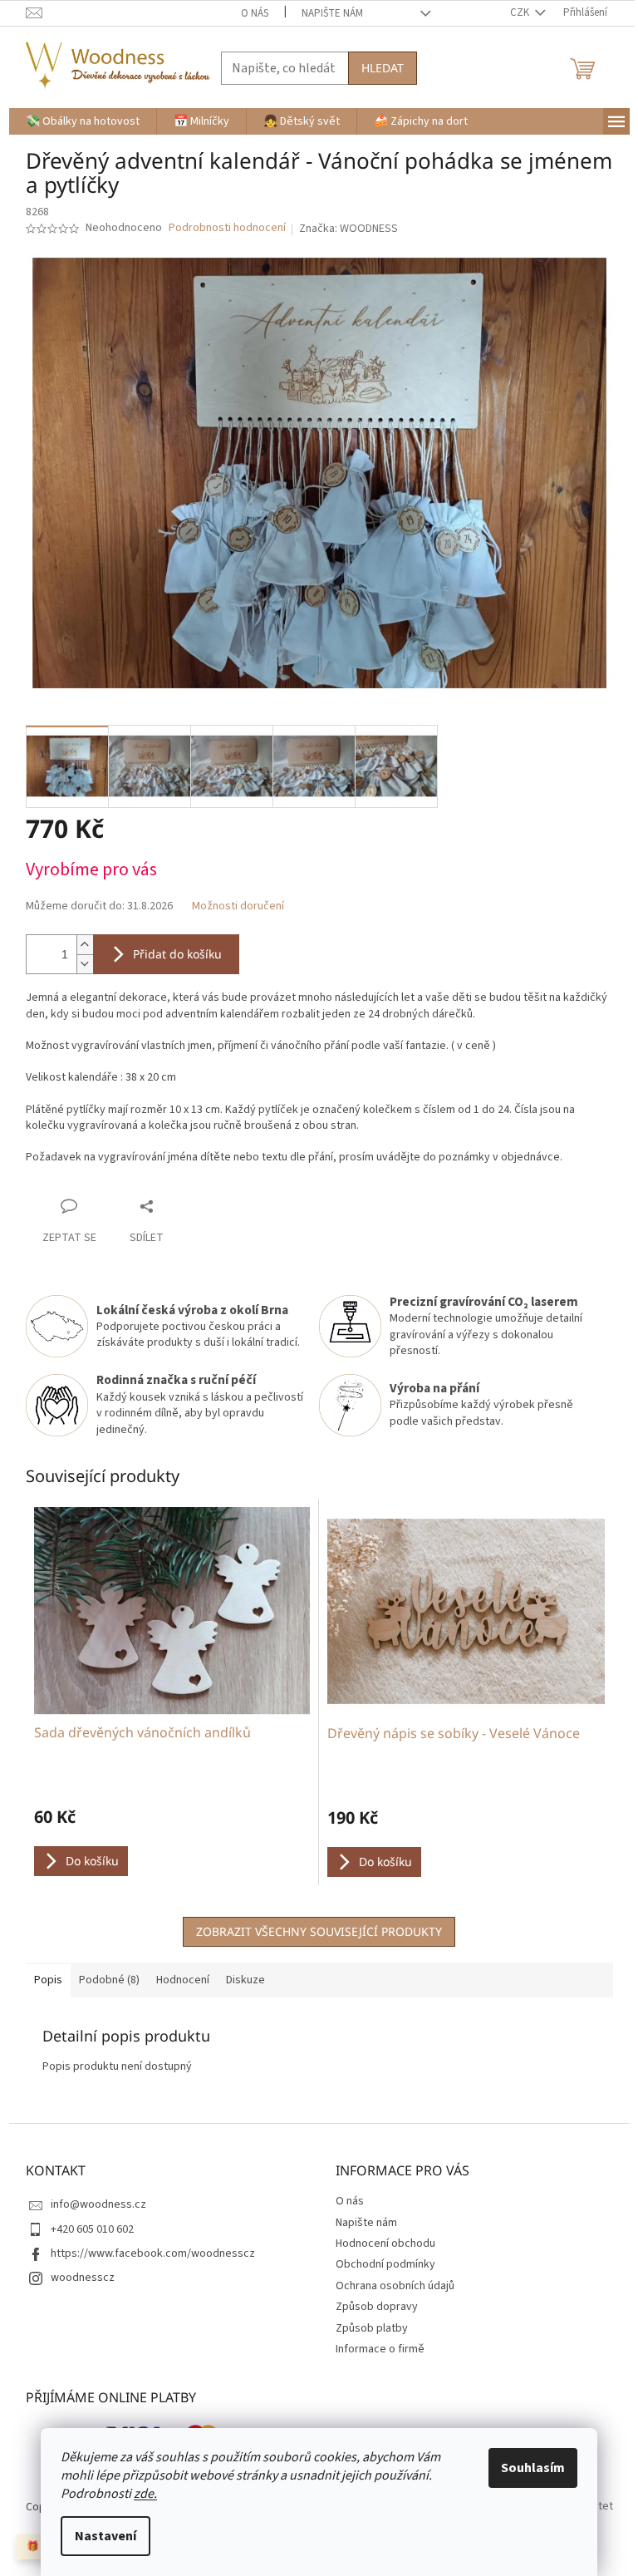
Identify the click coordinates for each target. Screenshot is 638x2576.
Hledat (383, 68)
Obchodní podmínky (385, 2264)
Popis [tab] (48, 1980)
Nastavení (106, 2536)
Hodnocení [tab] (183, 1980)
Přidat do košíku (177, 954)
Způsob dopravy (377, 2307)
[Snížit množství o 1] (85, 964)
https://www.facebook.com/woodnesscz (153, 2253)
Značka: (348, 229)
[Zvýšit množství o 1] (85, 945)
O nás (255, 13)
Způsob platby (372, 2328)
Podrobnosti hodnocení (227, 228)
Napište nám (332, 13)
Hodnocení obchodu (385, 2244)
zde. (145, 2494)
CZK (521, 12)
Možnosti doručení (238, 906)
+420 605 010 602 (92, 2229)
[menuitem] (83, 121)
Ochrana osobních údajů (395, 2286)
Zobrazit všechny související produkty (319, 1931)
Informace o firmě (380, 2349)
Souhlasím (533, 2468)
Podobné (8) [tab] (109, 1980)
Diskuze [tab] (245, 1980)
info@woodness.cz (98, 2204)
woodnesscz (83, 2278)
